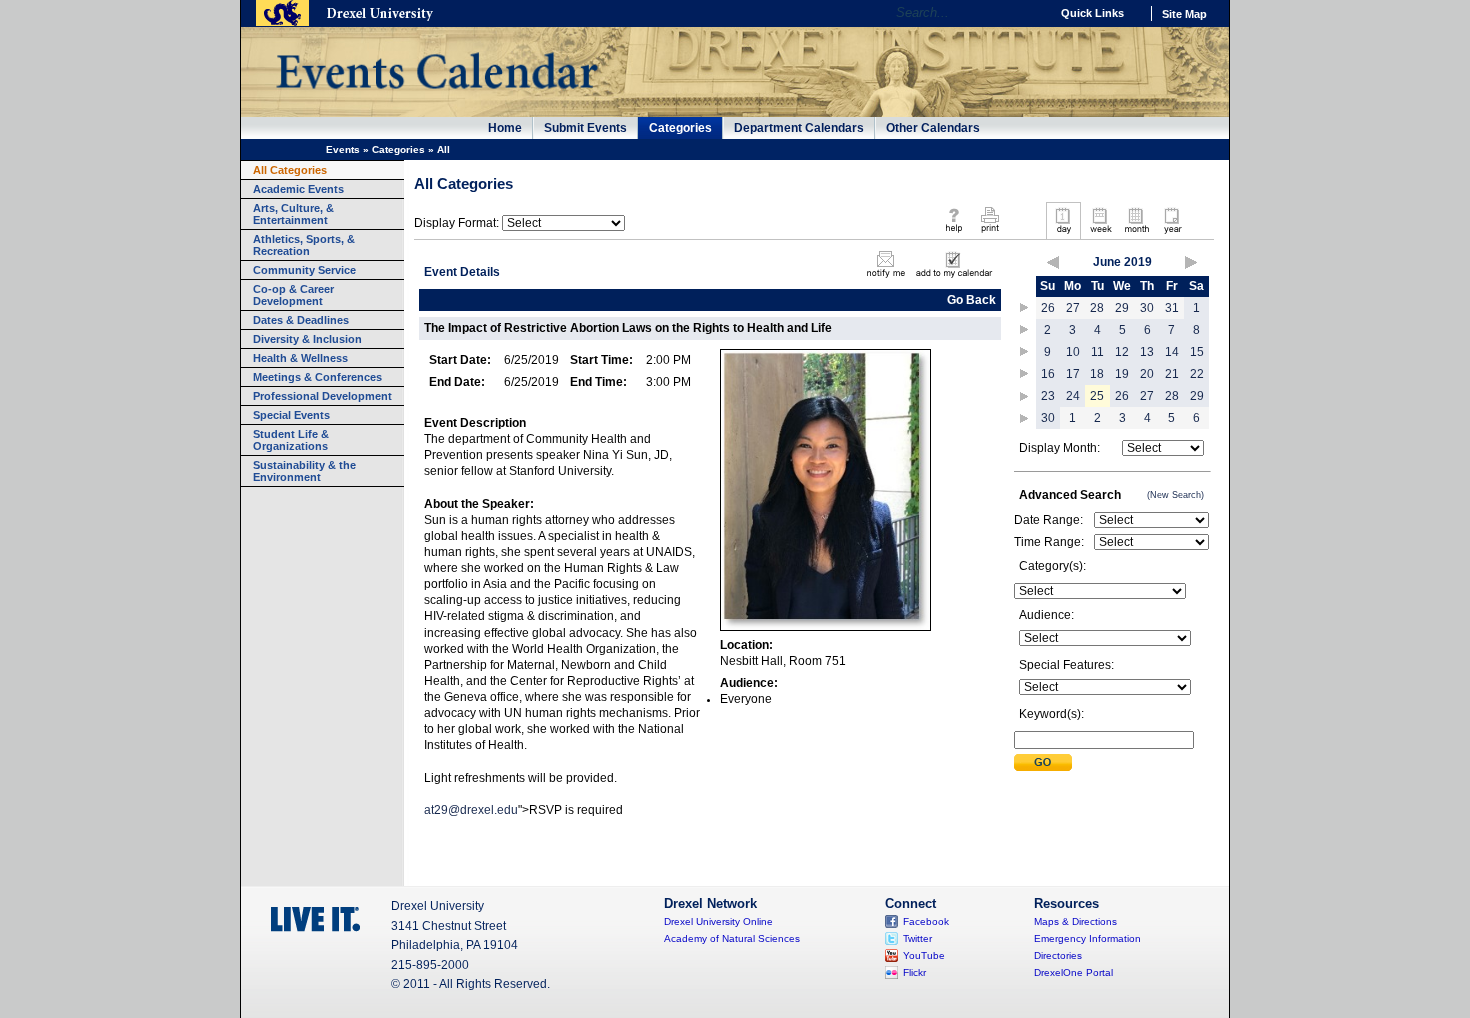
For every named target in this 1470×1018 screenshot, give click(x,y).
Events (343, 149)
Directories (1058, 955)
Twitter (917, 938)
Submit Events (585, 128)
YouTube (924, 955)
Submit (1043, 762)
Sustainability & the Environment (304, 471)
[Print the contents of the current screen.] (989, 234)
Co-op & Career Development (293, 295)
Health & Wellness (300, 358)
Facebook (926, 921)
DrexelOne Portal (1073, 972)
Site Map (1184, 14)
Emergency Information (1087, 938)
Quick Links (1092, 13)
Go (1029, 13)
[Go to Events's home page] (436, 99)
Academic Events (298, 189)
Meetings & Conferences (317, 377)
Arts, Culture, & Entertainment (293, 214)
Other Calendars (933, 128)
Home (505, 128)
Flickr (914, 972)
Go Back (971, 300)
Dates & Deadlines (301, 320)
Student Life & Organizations (291, 440)
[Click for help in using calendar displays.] (953, 234)
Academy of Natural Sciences (732, 938)
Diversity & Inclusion (307, 339)
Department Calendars (799, 128)
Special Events (291, 415)
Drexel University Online (718, 921)
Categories (680, 128)
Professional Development (322, 396)
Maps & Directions (1075, 921)
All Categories (290, 170)
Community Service (304, 270)
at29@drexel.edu (471, 810)
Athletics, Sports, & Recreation (304, 245)
